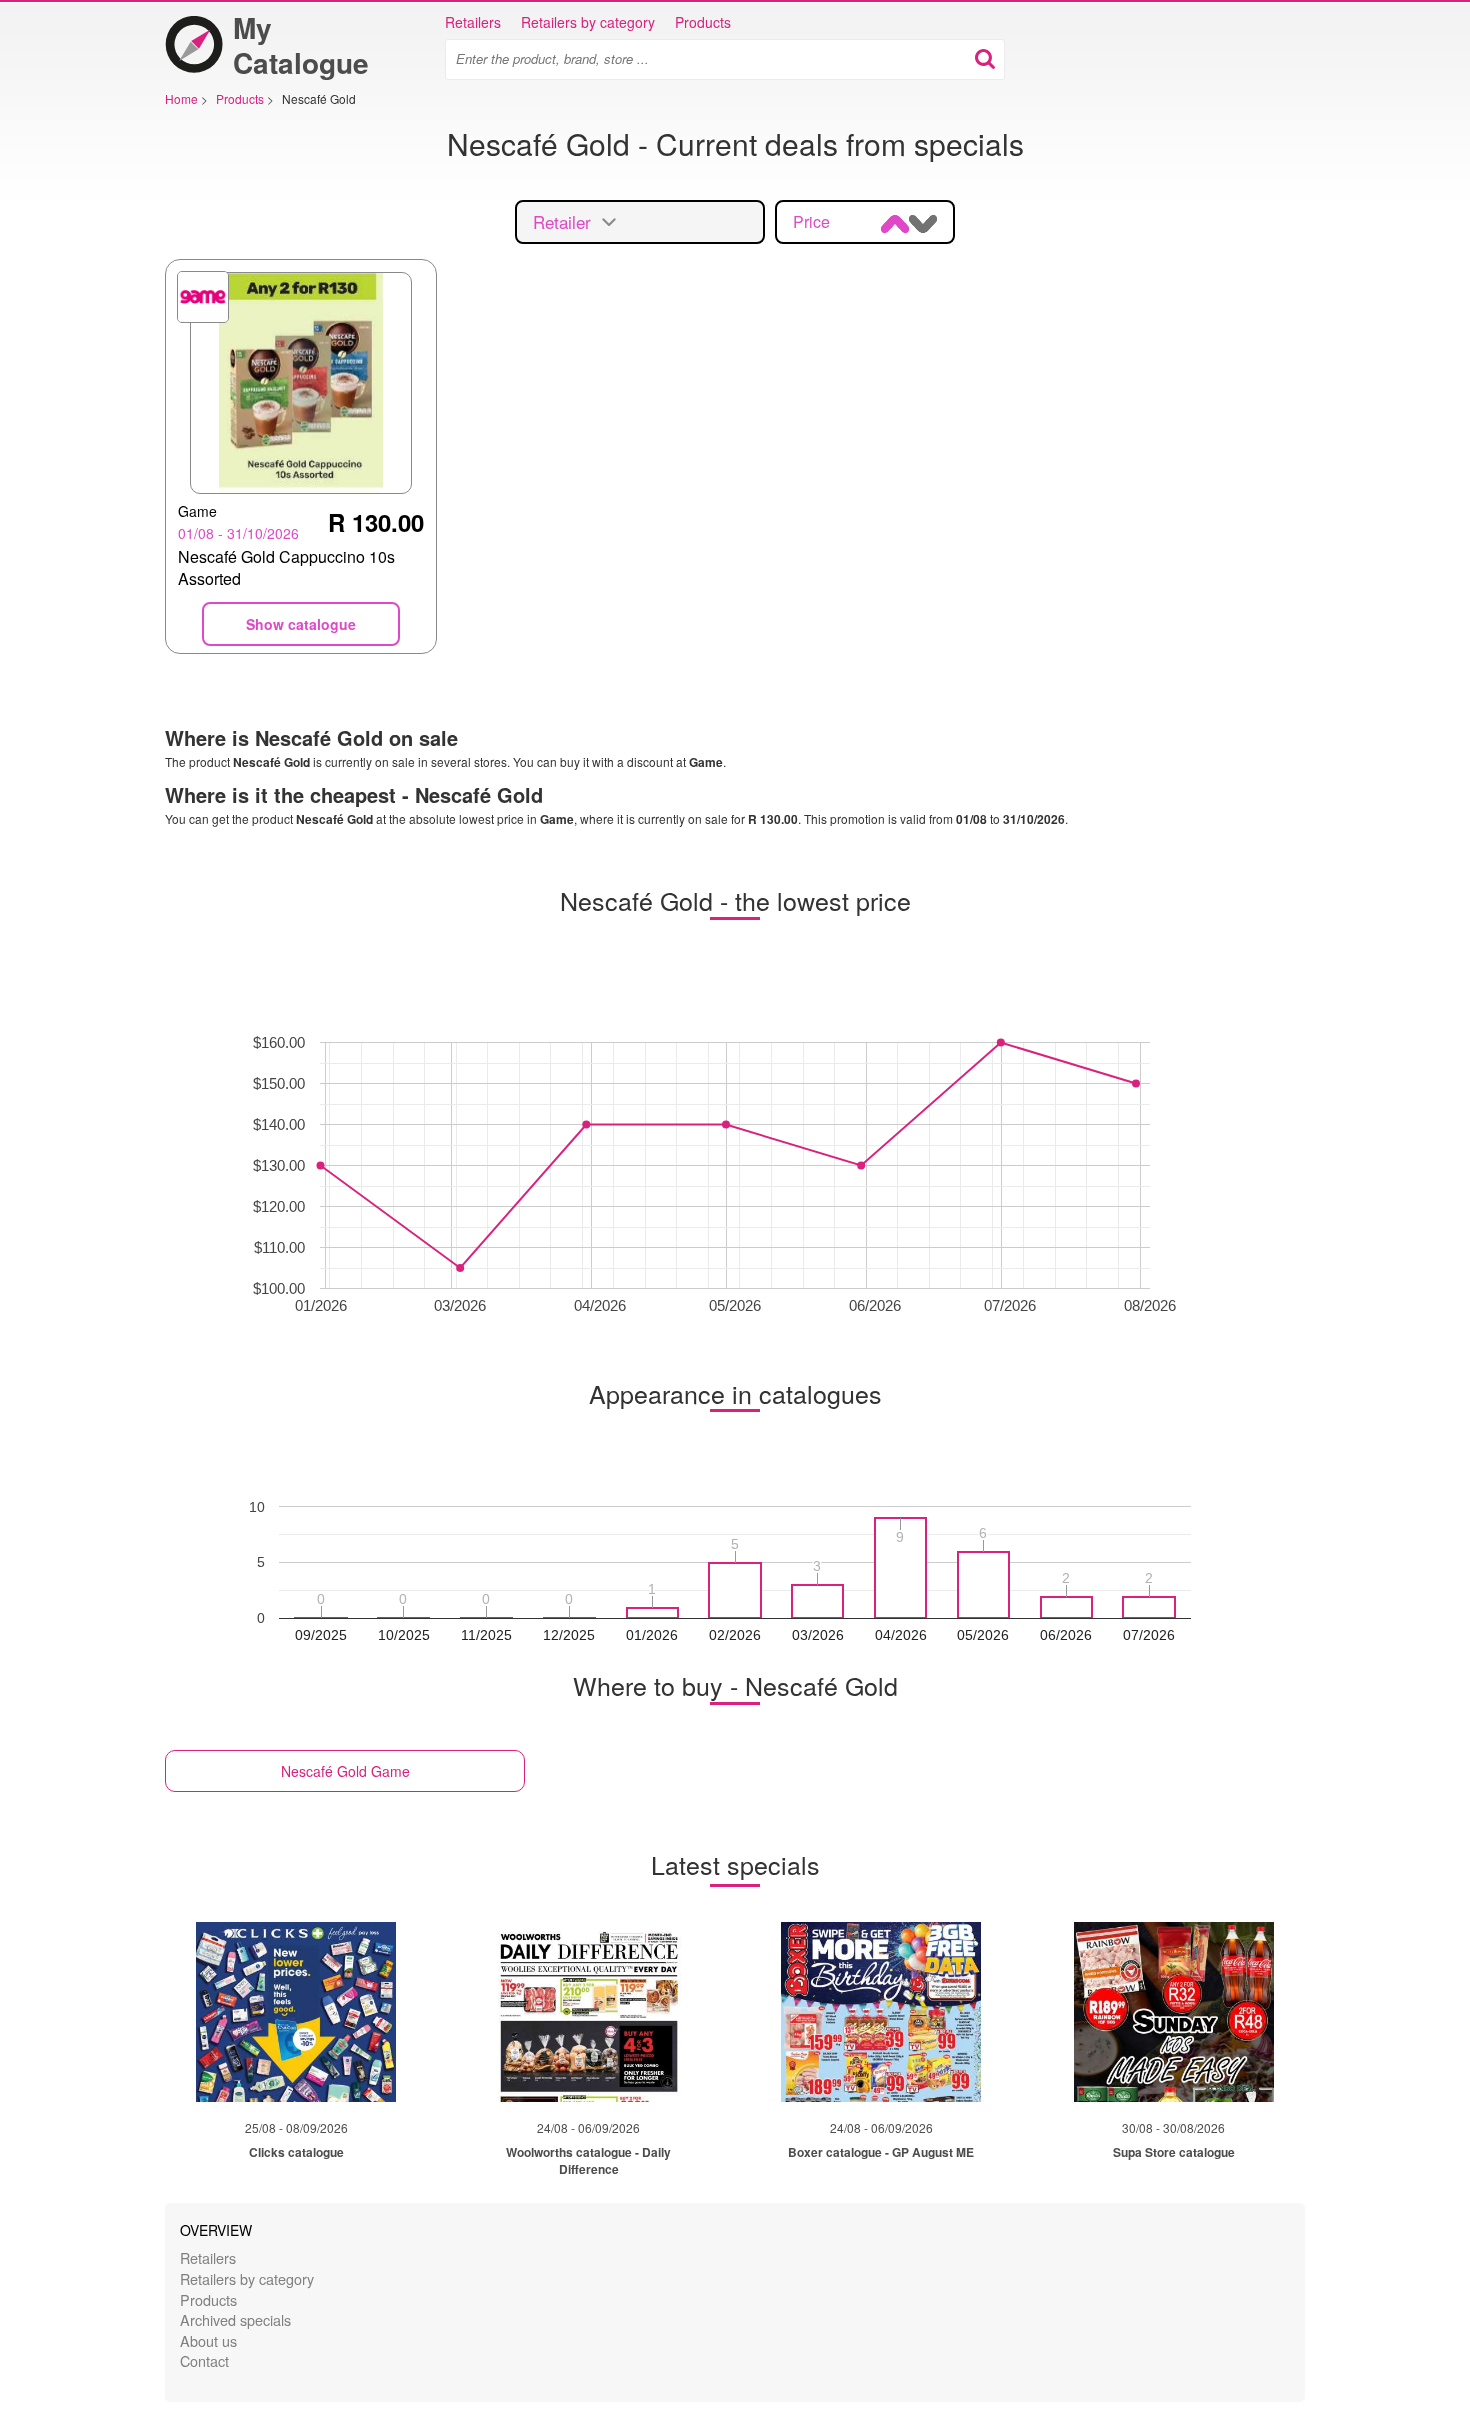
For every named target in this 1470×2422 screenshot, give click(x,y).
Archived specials (235, 2319)
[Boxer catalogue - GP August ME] (881, 2012)
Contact (204, 2360)
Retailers (473, 22)
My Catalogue (301, 45)
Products (703, 22)
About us (208, 2340)
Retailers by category (588, 22)
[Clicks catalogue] (296, 2012)
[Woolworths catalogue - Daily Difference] (589, 2012)
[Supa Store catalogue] (1174, 2012)
